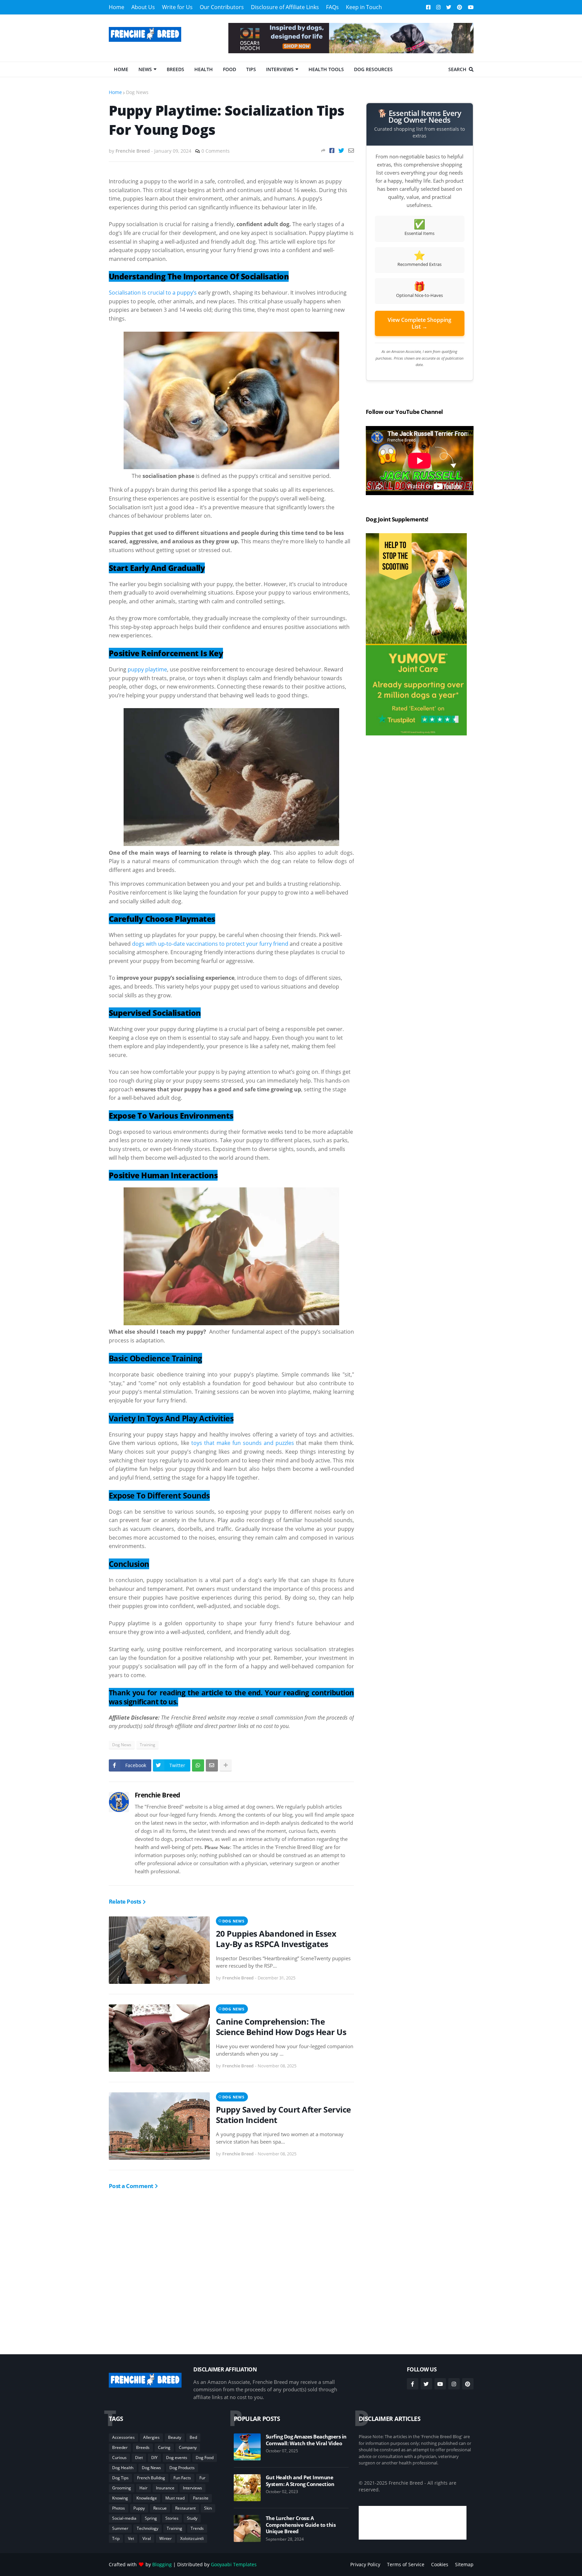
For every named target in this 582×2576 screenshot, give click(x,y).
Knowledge (147, 2498)
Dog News (137, 92)
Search (457, 69)
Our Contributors (222, 7)
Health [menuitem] (204, 69)
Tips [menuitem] (251, 69)
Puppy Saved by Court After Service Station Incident (283, 2115)
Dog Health (123, 2468)
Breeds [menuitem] (175, 69)
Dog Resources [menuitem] (373, 69)
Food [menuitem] (230, 69)
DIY (154, 2458)
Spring (151, 2518)
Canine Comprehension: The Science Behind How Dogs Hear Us (281, 2027)
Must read (175, 2498)
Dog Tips (120, 2478)
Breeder (120, 2447)
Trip (116, 2538)
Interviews (192, 2488)
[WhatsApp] (198, 1765)
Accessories (123, 2437)
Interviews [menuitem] (280, 69)
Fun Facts (182, 2478)
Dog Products (182, 2468)
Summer (120, 2528)
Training (148, 1745)
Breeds (143, 2447)
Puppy (139, 2508)
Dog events (177, 2458)
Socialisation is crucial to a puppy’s (153, 293)
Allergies (151, 2437)
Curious (119, 2458)
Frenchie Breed (157, 1795)
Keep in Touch (364, 7)
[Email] (351, 150)
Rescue (160, 2508)
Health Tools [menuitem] (326, 69)
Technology (148, 2528)
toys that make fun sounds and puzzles (243, 1443)
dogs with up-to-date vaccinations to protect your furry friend (210, 944)
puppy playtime (147, 669)
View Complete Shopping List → (419, 323)
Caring (164, 2447)
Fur (202, 2478)
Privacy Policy (365, 2564)
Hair (143, 2488)
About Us (143, 7)
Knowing (120, 2498)
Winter (166, 2538)
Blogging (162, 2564)
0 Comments (216, 151)
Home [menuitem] (121, 69)
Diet (139, 2458)
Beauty (175, 2437)
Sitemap (464, 2564)
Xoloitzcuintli (192, 2538)
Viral (147, 2538)
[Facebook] (332, 150)
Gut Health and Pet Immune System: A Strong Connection (300, 2481)
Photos (119, 2508)
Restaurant (185, 2508)
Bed (193, 2437)
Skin (208, 2508)
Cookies (440, 2564)
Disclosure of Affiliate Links (285, 7)
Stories (172, 2518)
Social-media (124, 2518)
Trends (197, 2528)
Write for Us (177, 7)
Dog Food (205, 2458)
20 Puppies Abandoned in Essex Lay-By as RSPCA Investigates (276, 1939)
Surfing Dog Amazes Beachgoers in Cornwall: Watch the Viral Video (306, 2440)
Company (188, 2447)
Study (192, 2518)
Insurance (165, 2488)
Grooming (122, 2488)
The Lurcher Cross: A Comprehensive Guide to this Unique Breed (301, 2525)
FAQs (332, 7)
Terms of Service (406, 2564)
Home (117, 7)
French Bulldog (151, 2478)
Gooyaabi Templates (234, 2564)
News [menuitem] (145, 69)
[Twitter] (341, 150)
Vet (131, 2538)
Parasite (201, 2498)
